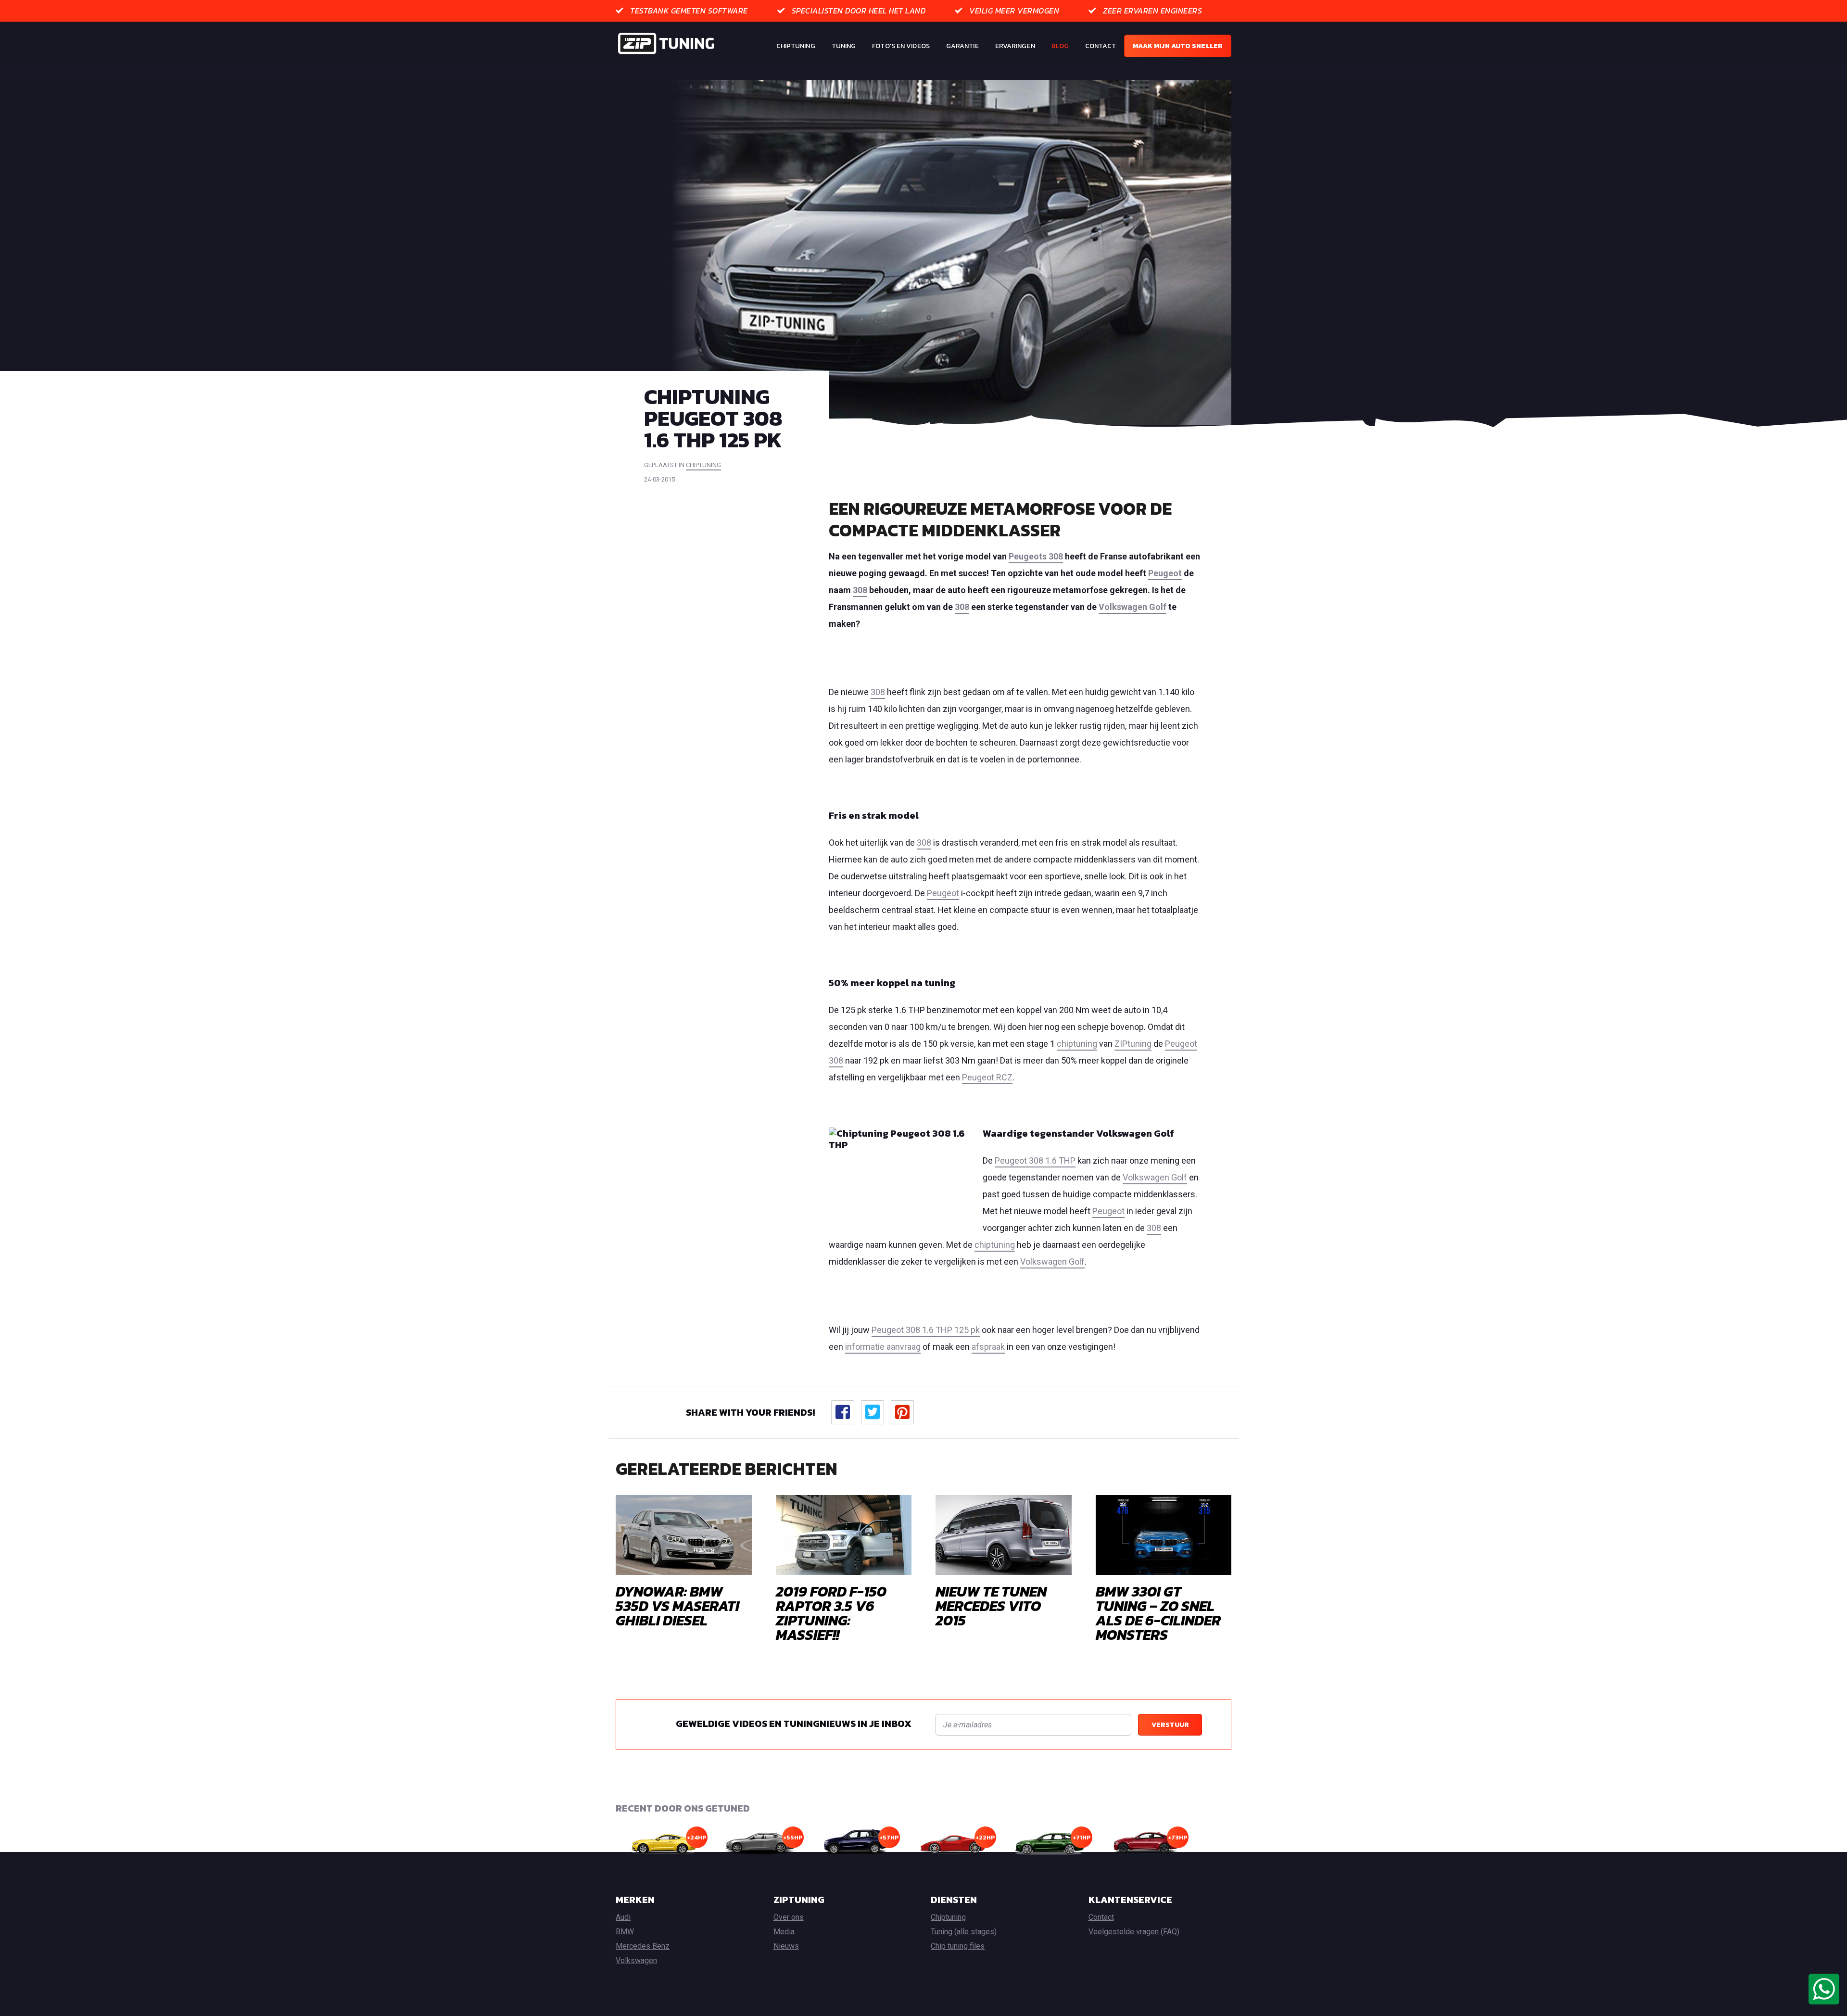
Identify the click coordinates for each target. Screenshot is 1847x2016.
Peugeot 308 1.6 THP (1035, 1160)
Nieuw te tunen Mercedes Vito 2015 (991, 1606)
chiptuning (703, 465)
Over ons (789, 1917)
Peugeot (1165, 573)
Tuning (844, 46)
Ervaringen (1015, 46)
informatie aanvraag (883, 1347)
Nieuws (786, 1946)
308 (860, 590)
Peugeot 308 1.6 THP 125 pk (926, 1330)
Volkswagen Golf (1132, 607)
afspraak (988, 1347)
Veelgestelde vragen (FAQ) (1134, 1932)
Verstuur (1170, 1725)
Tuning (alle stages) (964, 1932)
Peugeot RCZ (987, 1077)
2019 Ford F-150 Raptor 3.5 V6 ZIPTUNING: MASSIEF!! (831, 1613)
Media (784, 1932)
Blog (1060, 46)
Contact (1101, 46)
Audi (623, 1917)
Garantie (962, 46)
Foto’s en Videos (901, 46)
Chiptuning (796, 46)
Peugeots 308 (1036, 556)
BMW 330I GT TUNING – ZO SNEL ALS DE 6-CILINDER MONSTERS (1158, 1613)
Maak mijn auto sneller (1178, 46)
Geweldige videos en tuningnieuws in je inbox (794, 1724)
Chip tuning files (958, 1946)
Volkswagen (636, 1960)
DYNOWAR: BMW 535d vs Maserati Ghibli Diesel (677, 1606)
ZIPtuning (1133, 1044)
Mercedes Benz (643, 1946)
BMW (625, 1932)
